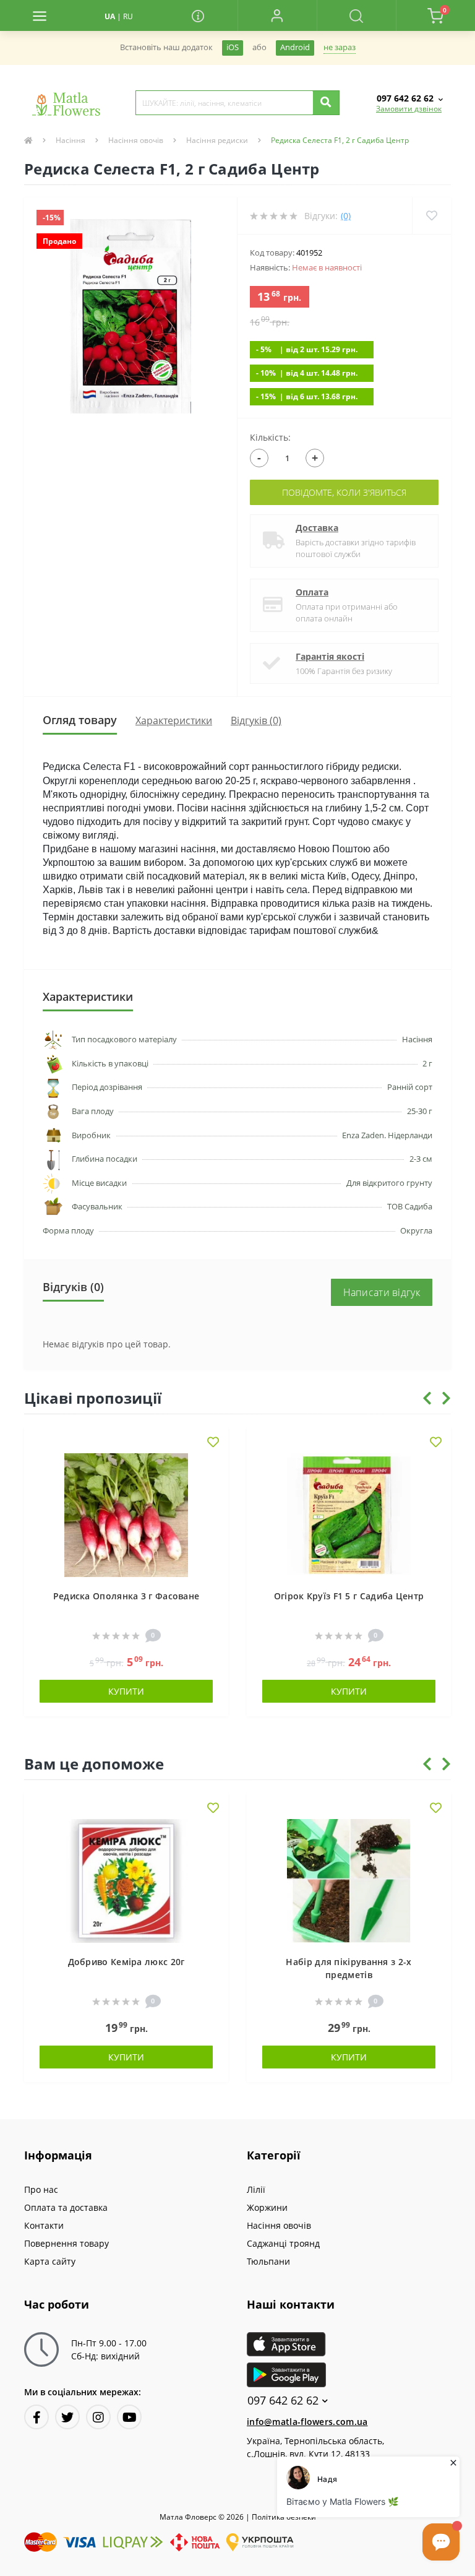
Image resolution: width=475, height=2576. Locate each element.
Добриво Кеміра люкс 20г (126, 1962)
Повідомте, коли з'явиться (344, 492)
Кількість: (270, 437)
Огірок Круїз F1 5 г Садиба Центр (349, 1596)
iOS (233, 47)
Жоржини (267, 2207)
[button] (277, 15)
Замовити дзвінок (409, 109)
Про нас (41, 2189)
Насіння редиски (217, 140)
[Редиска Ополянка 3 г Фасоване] (126, 1514)
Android (295, 47)
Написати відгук (382, 1292)
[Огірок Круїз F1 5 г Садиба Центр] (349, 1514)
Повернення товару (66, 2243)
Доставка (317, 528)
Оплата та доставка (66, 2207)
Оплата (312, 592)
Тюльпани (268, 2261)
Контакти (44, 2225)
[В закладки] (213, 1443)
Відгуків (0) (256, 720)
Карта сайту (50, 2261)
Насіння (71, 140)
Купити (126, 1691)
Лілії (256, 2189)
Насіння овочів (136, 140)
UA (110, 16)
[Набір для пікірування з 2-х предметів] (349, 1879)
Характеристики (174, 720)
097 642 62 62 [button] (283, 2401)
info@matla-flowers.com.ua (307, 2422)
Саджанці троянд (283, 2243)
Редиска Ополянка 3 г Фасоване (126, 1596)
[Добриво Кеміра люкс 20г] (126, 1879)
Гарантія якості (330, 656)
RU (128, 16)
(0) (346, 216)
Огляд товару (80, 720)
